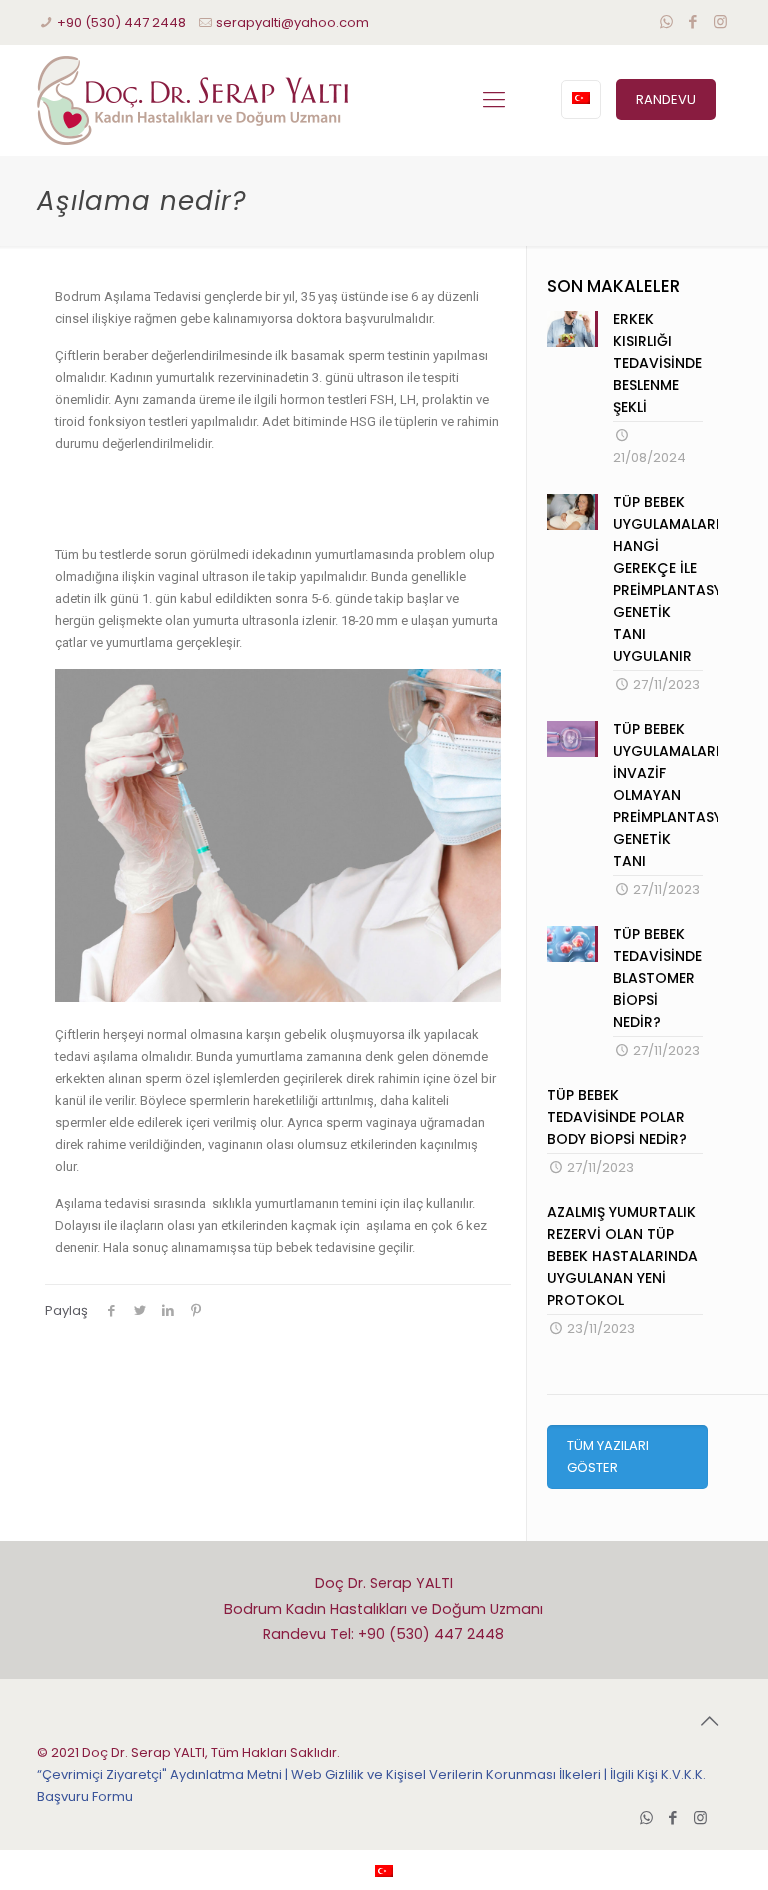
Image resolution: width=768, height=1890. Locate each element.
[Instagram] (720, 21)
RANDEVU (666, 99)
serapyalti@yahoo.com (292, 22)
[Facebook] (693, 21)
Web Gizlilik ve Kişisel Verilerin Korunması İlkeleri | (450, 1774)
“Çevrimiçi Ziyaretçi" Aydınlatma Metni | (164, 1774)
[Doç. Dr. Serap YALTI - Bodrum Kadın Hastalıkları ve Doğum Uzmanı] (192, 100)
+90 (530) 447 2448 (121, 22)
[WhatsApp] (666, 21)
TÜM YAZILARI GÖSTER (608, 1456)
